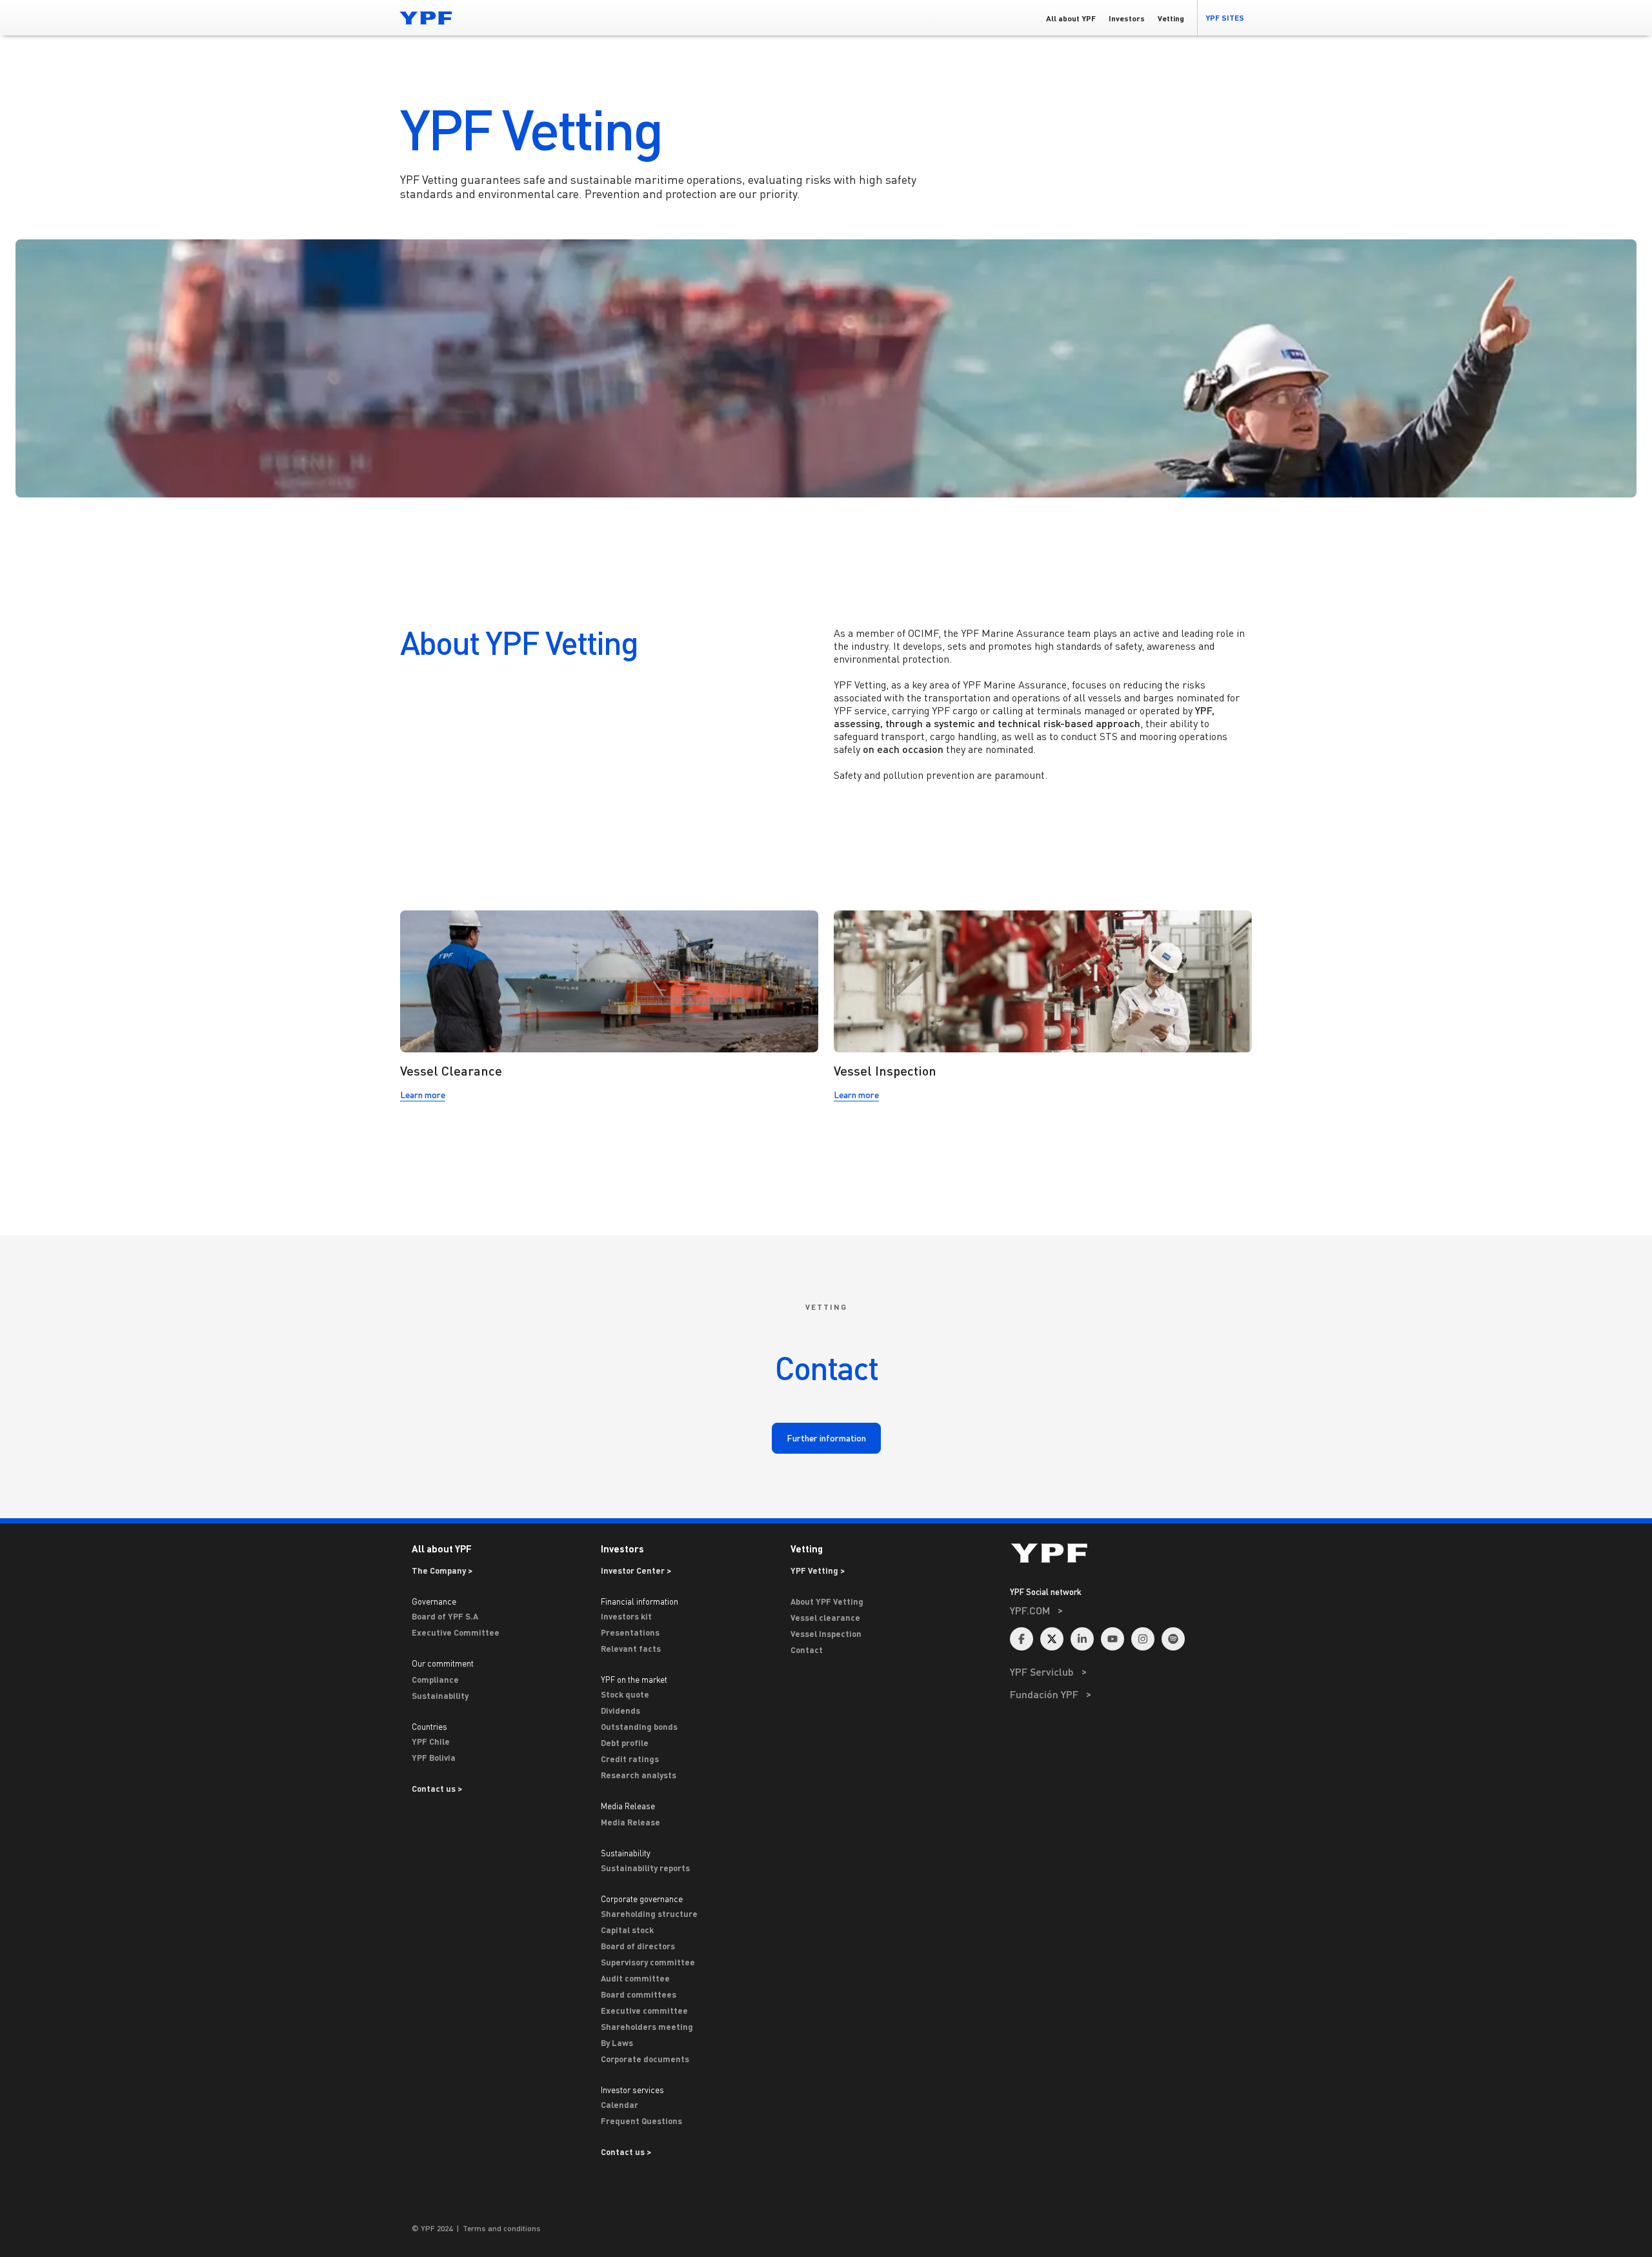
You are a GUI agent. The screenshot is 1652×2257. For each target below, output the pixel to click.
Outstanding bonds (639, 1727)
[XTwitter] (1052, 1639)
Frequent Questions (641, 2121)
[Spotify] (1173, 1639)
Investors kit (626, 1616)
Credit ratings (630, 1759)
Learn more (423, 1098)
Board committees (639, 1994)
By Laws (617, 2043)
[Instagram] (1143, 1639)
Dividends (620, 1710)
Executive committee (644, 2011)
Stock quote (625, 1694)
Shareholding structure (649, 1914)
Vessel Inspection (826, 1634)
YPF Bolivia (434, 1758)
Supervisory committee (648, 1962)
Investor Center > (636, 1570)
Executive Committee (456, 1632)
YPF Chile (431, 1741)
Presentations (630, 1632)
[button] (1224, 18)
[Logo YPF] (426, 18)
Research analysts (639, 1775)
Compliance (435, 1680)
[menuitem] (1131, 1628)
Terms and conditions (502, 2228)
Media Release (630, 1822)
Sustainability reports (645, 1868)
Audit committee (635, 1978)
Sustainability (440, 1696)
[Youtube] (1113, 1639)
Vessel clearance (825, 1618)
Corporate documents (645, 2059)
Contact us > (437, 1789)
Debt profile (625, 1743)
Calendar (619, 2105)
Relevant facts (631, 1649)
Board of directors (638, 1946)
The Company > (442, 1570)
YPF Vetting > (818, 1570)
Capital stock (627, 1930)
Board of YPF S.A (445, 1616)
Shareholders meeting (647, 2027)
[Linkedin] (1082, 1639)
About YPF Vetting (827, 1601)
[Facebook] (1022, 1639)
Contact (807, 1650)
